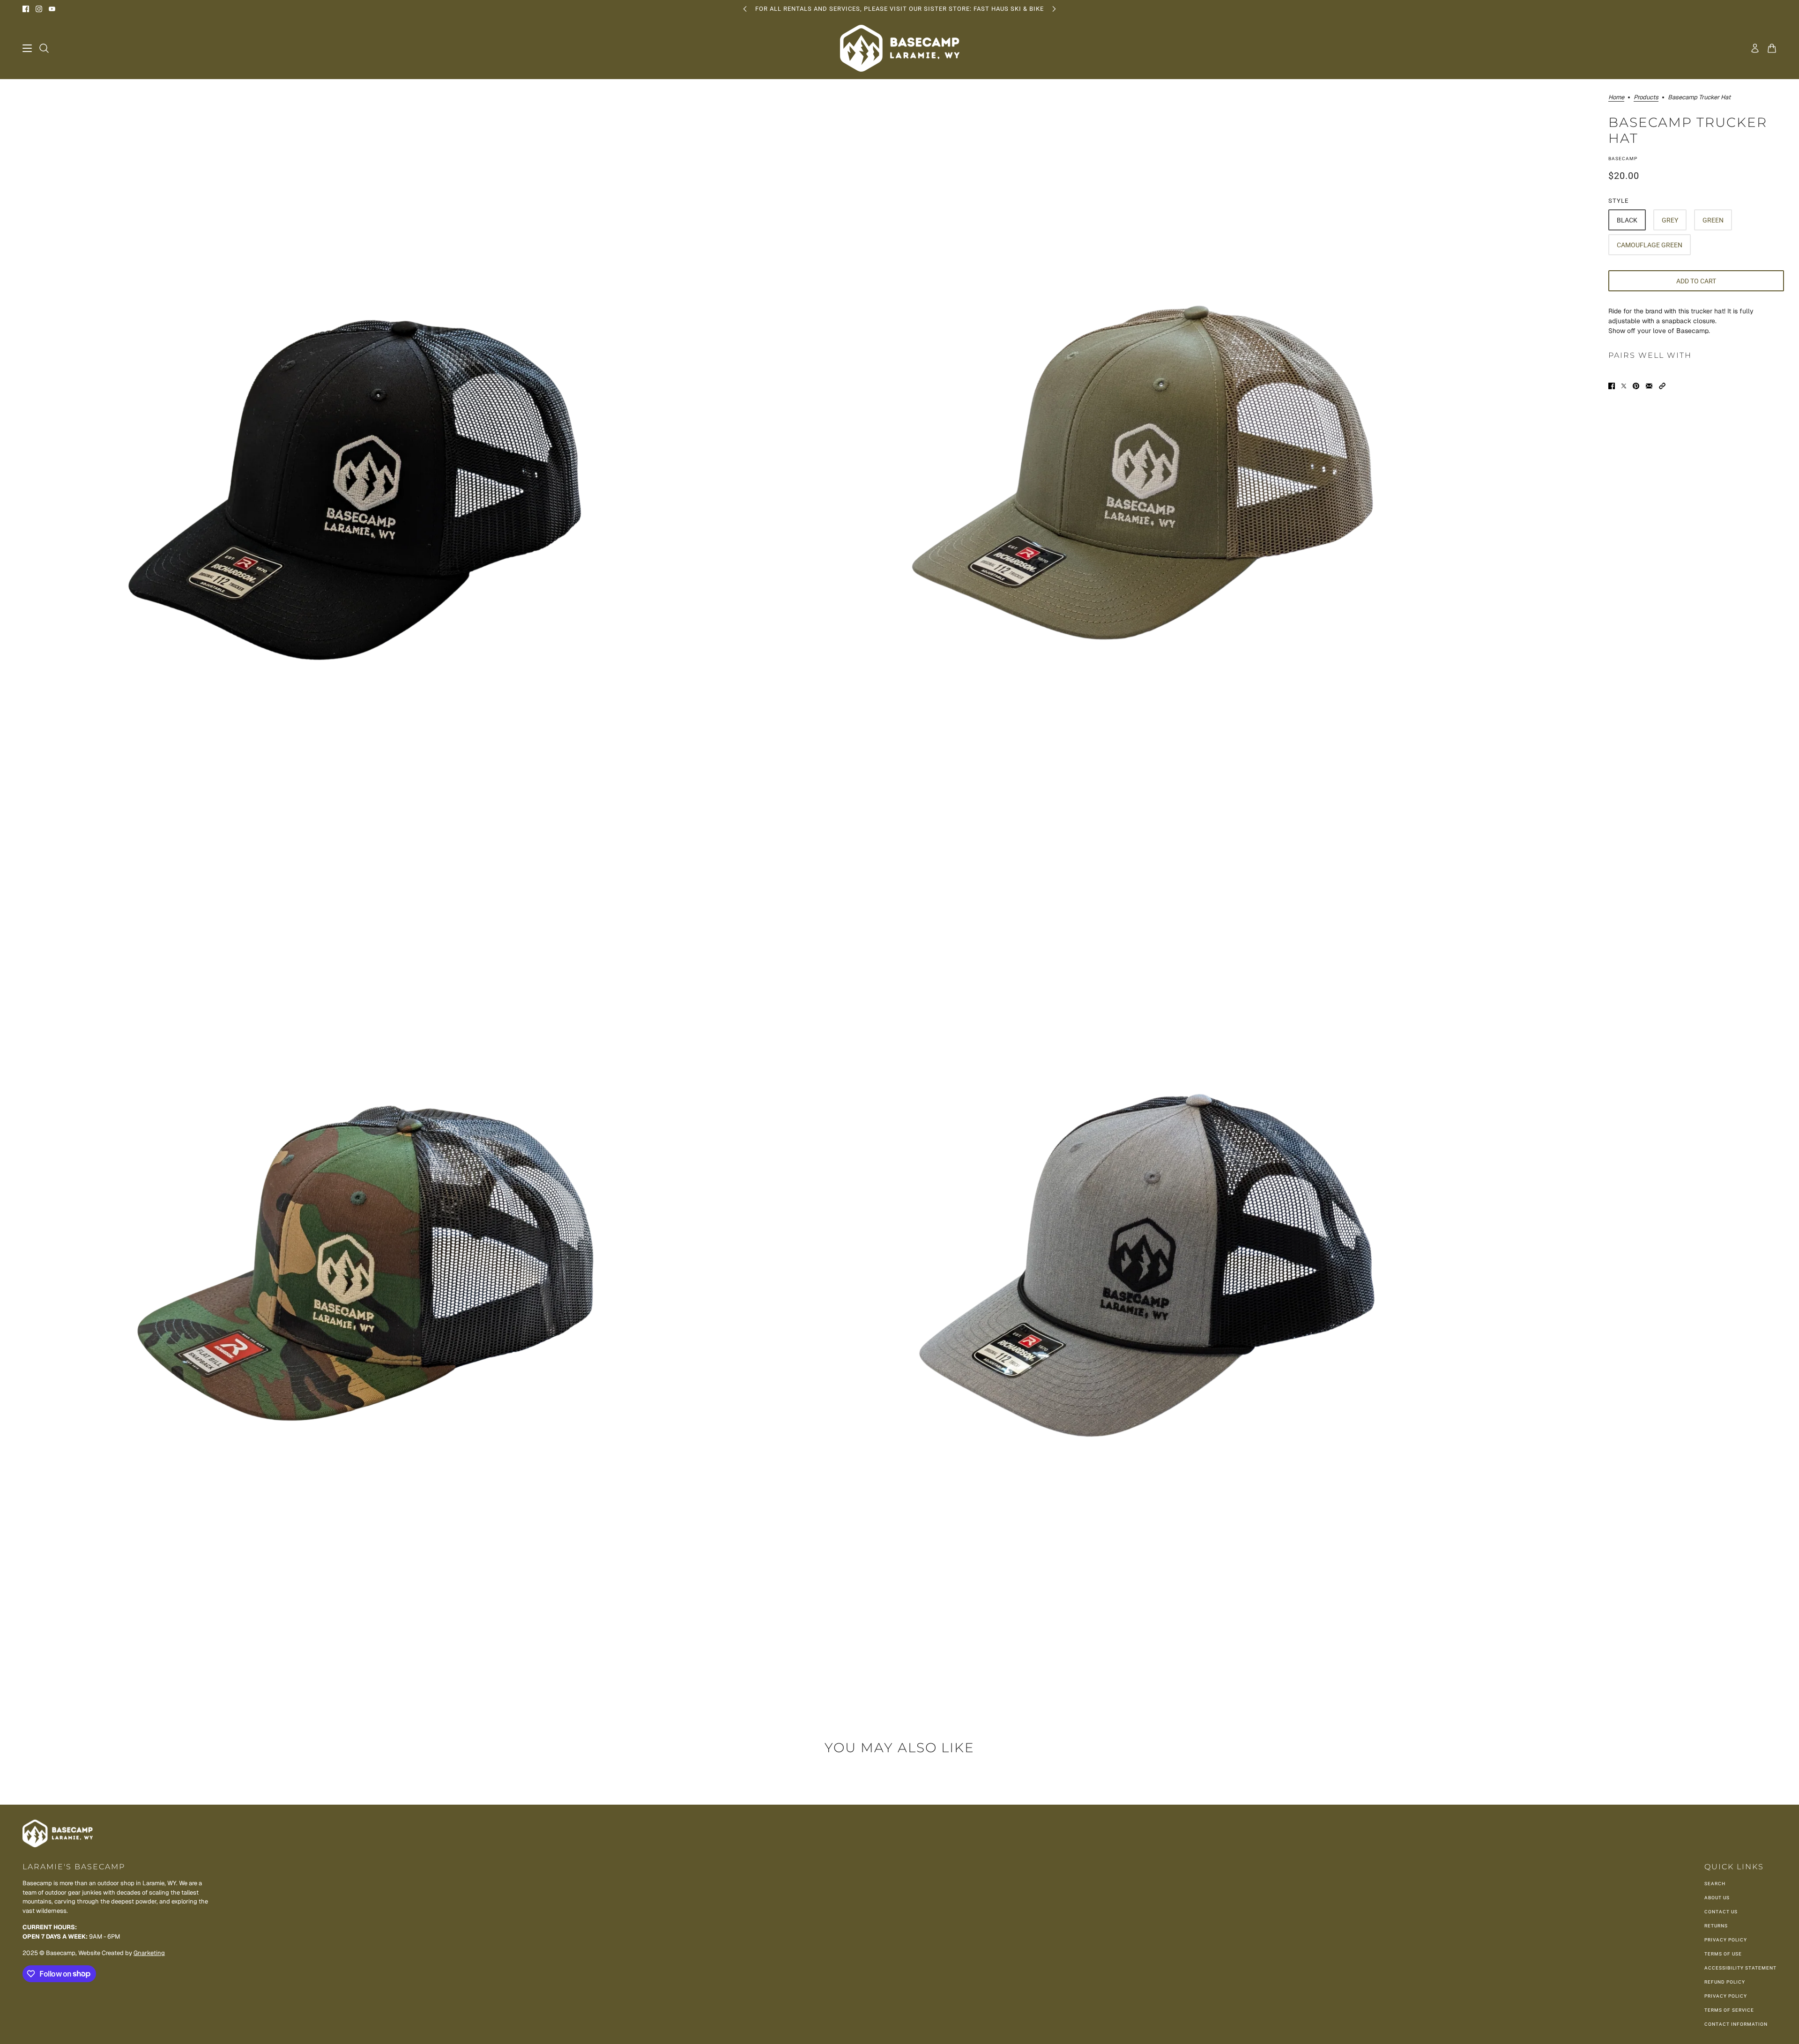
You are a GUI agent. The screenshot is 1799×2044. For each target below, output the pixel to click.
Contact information (1736, 2024)
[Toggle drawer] (27, 48)
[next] (1054, 9)
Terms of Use (1723, 1954)
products (1646, 98)
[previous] (745, 9)
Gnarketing (149, 1953)
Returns (1716, 1926)
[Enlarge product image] (398, 477)
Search (1715, 1884)
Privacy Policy (1726, 1940)
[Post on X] (1624, 386)
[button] (1662, 386)
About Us (1717, 1898)
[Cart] (1772, 48)
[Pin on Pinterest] (1636, 386)
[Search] (44, 48)
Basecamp (1623, 159)
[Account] (1755, 48)
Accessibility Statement (1740, 1968)
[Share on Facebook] (1612, 386)
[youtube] (52, 9)
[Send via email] (1649, 386)
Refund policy (1725, 1982)
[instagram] (39, 9)
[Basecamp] (900, 48)
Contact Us (1721, 1912)
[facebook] (26, 9)
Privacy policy (1726, 1996)
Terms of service (1729, 2010)
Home (1616, 98)
